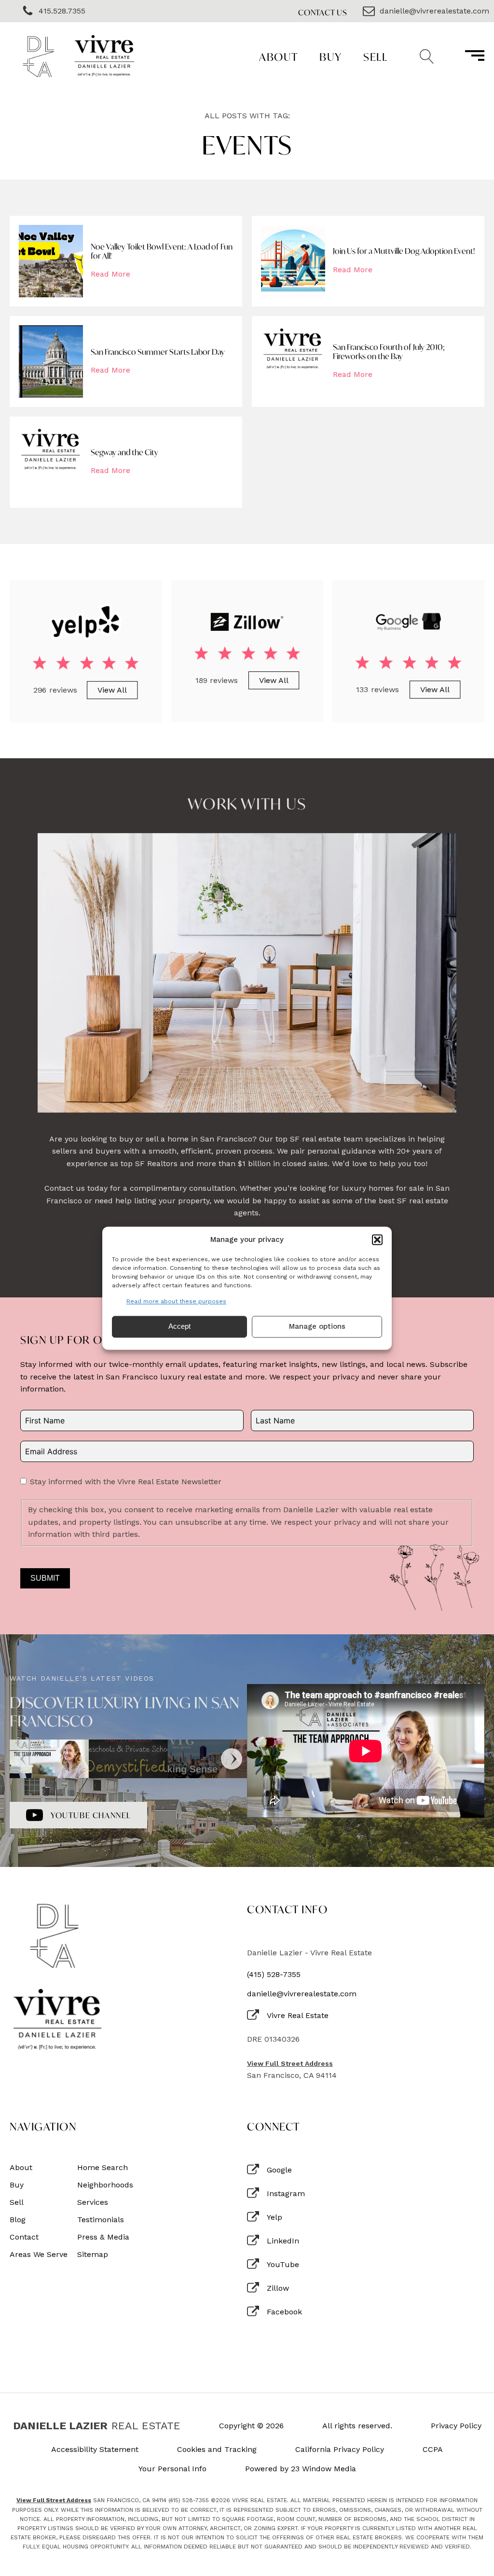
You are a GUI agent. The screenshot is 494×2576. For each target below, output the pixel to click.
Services (93, 2202)
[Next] (232, 1759)
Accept (179, 1327)
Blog (18, 2220)
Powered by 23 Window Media (301, 2469)
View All (112, 689)
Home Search (103, 2168)
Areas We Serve (39, 2255)
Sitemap (93, 2255)
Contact (24, 2237)
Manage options (317, 1327)
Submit (45, 1578)
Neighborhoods (105, 2185)
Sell (375, 57)
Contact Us (323, 12)
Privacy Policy (456, 2426)
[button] (377, 1239)
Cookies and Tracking (217, 2450)
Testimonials (101, 2220)
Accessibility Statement (95, 2450)
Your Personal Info (172, 2469)
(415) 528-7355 (274, 1975)
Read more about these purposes (176, 1301)
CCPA (433, 2450)
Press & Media (103, 2237)
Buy (331, 57)
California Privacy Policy (340, 2450)
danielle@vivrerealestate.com (302, 1994)
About (279, 57)
